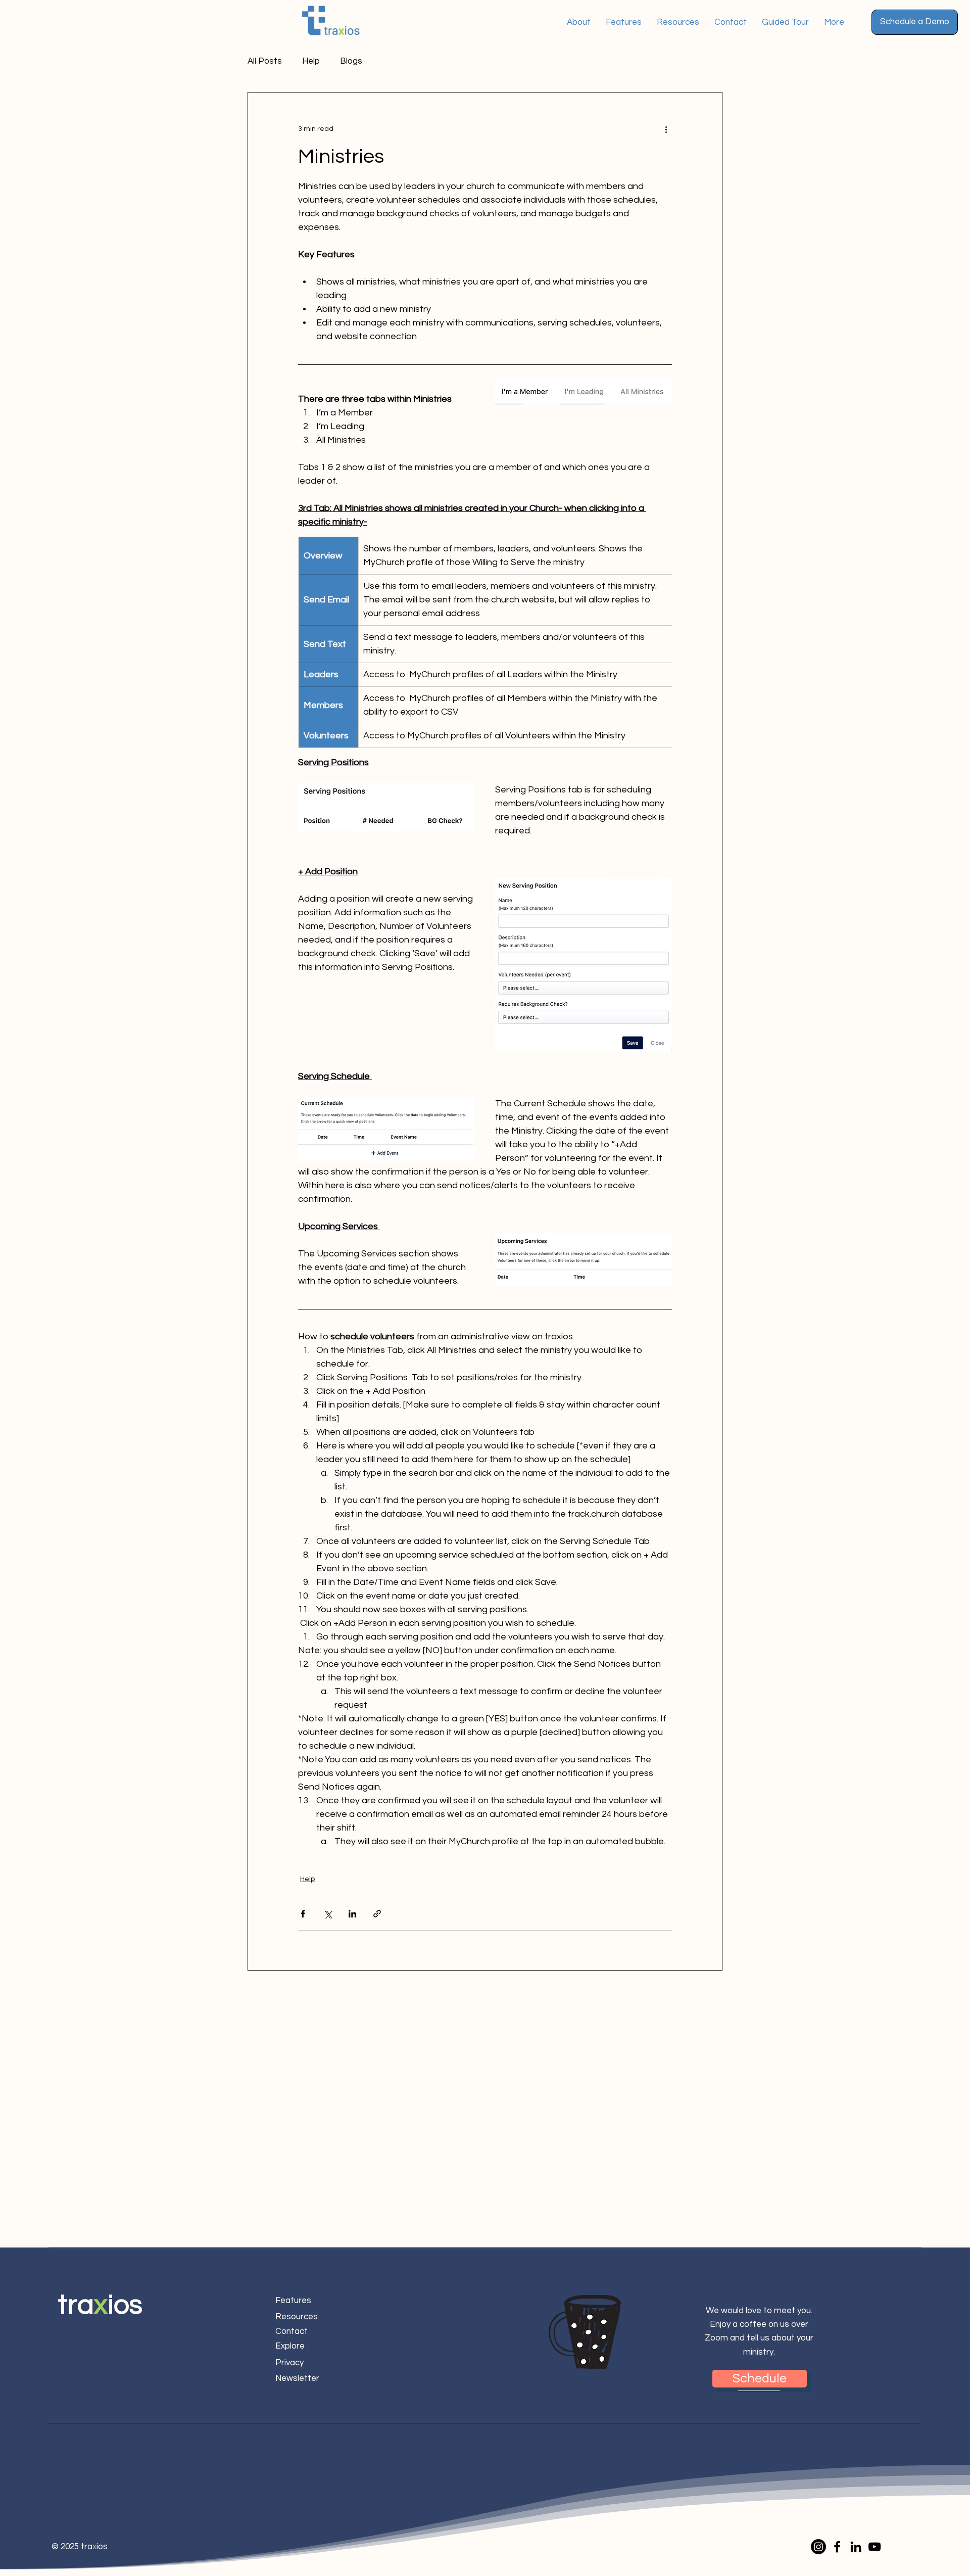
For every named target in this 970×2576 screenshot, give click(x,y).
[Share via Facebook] (303, 1914)
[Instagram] (818, 2547)
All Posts (265, 61)
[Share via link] (377, 1914)
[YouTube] (875, 2547)
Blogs (351, 61)
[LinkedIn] (856, 2547)
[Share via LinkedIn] (352, 1914)
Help (311, 61)
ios (125, 2305)
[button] (915, 22)
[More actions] (666, 129)
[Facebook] (837, 2547)
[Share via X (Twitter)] (328, 1914)
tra (76, 2305)
